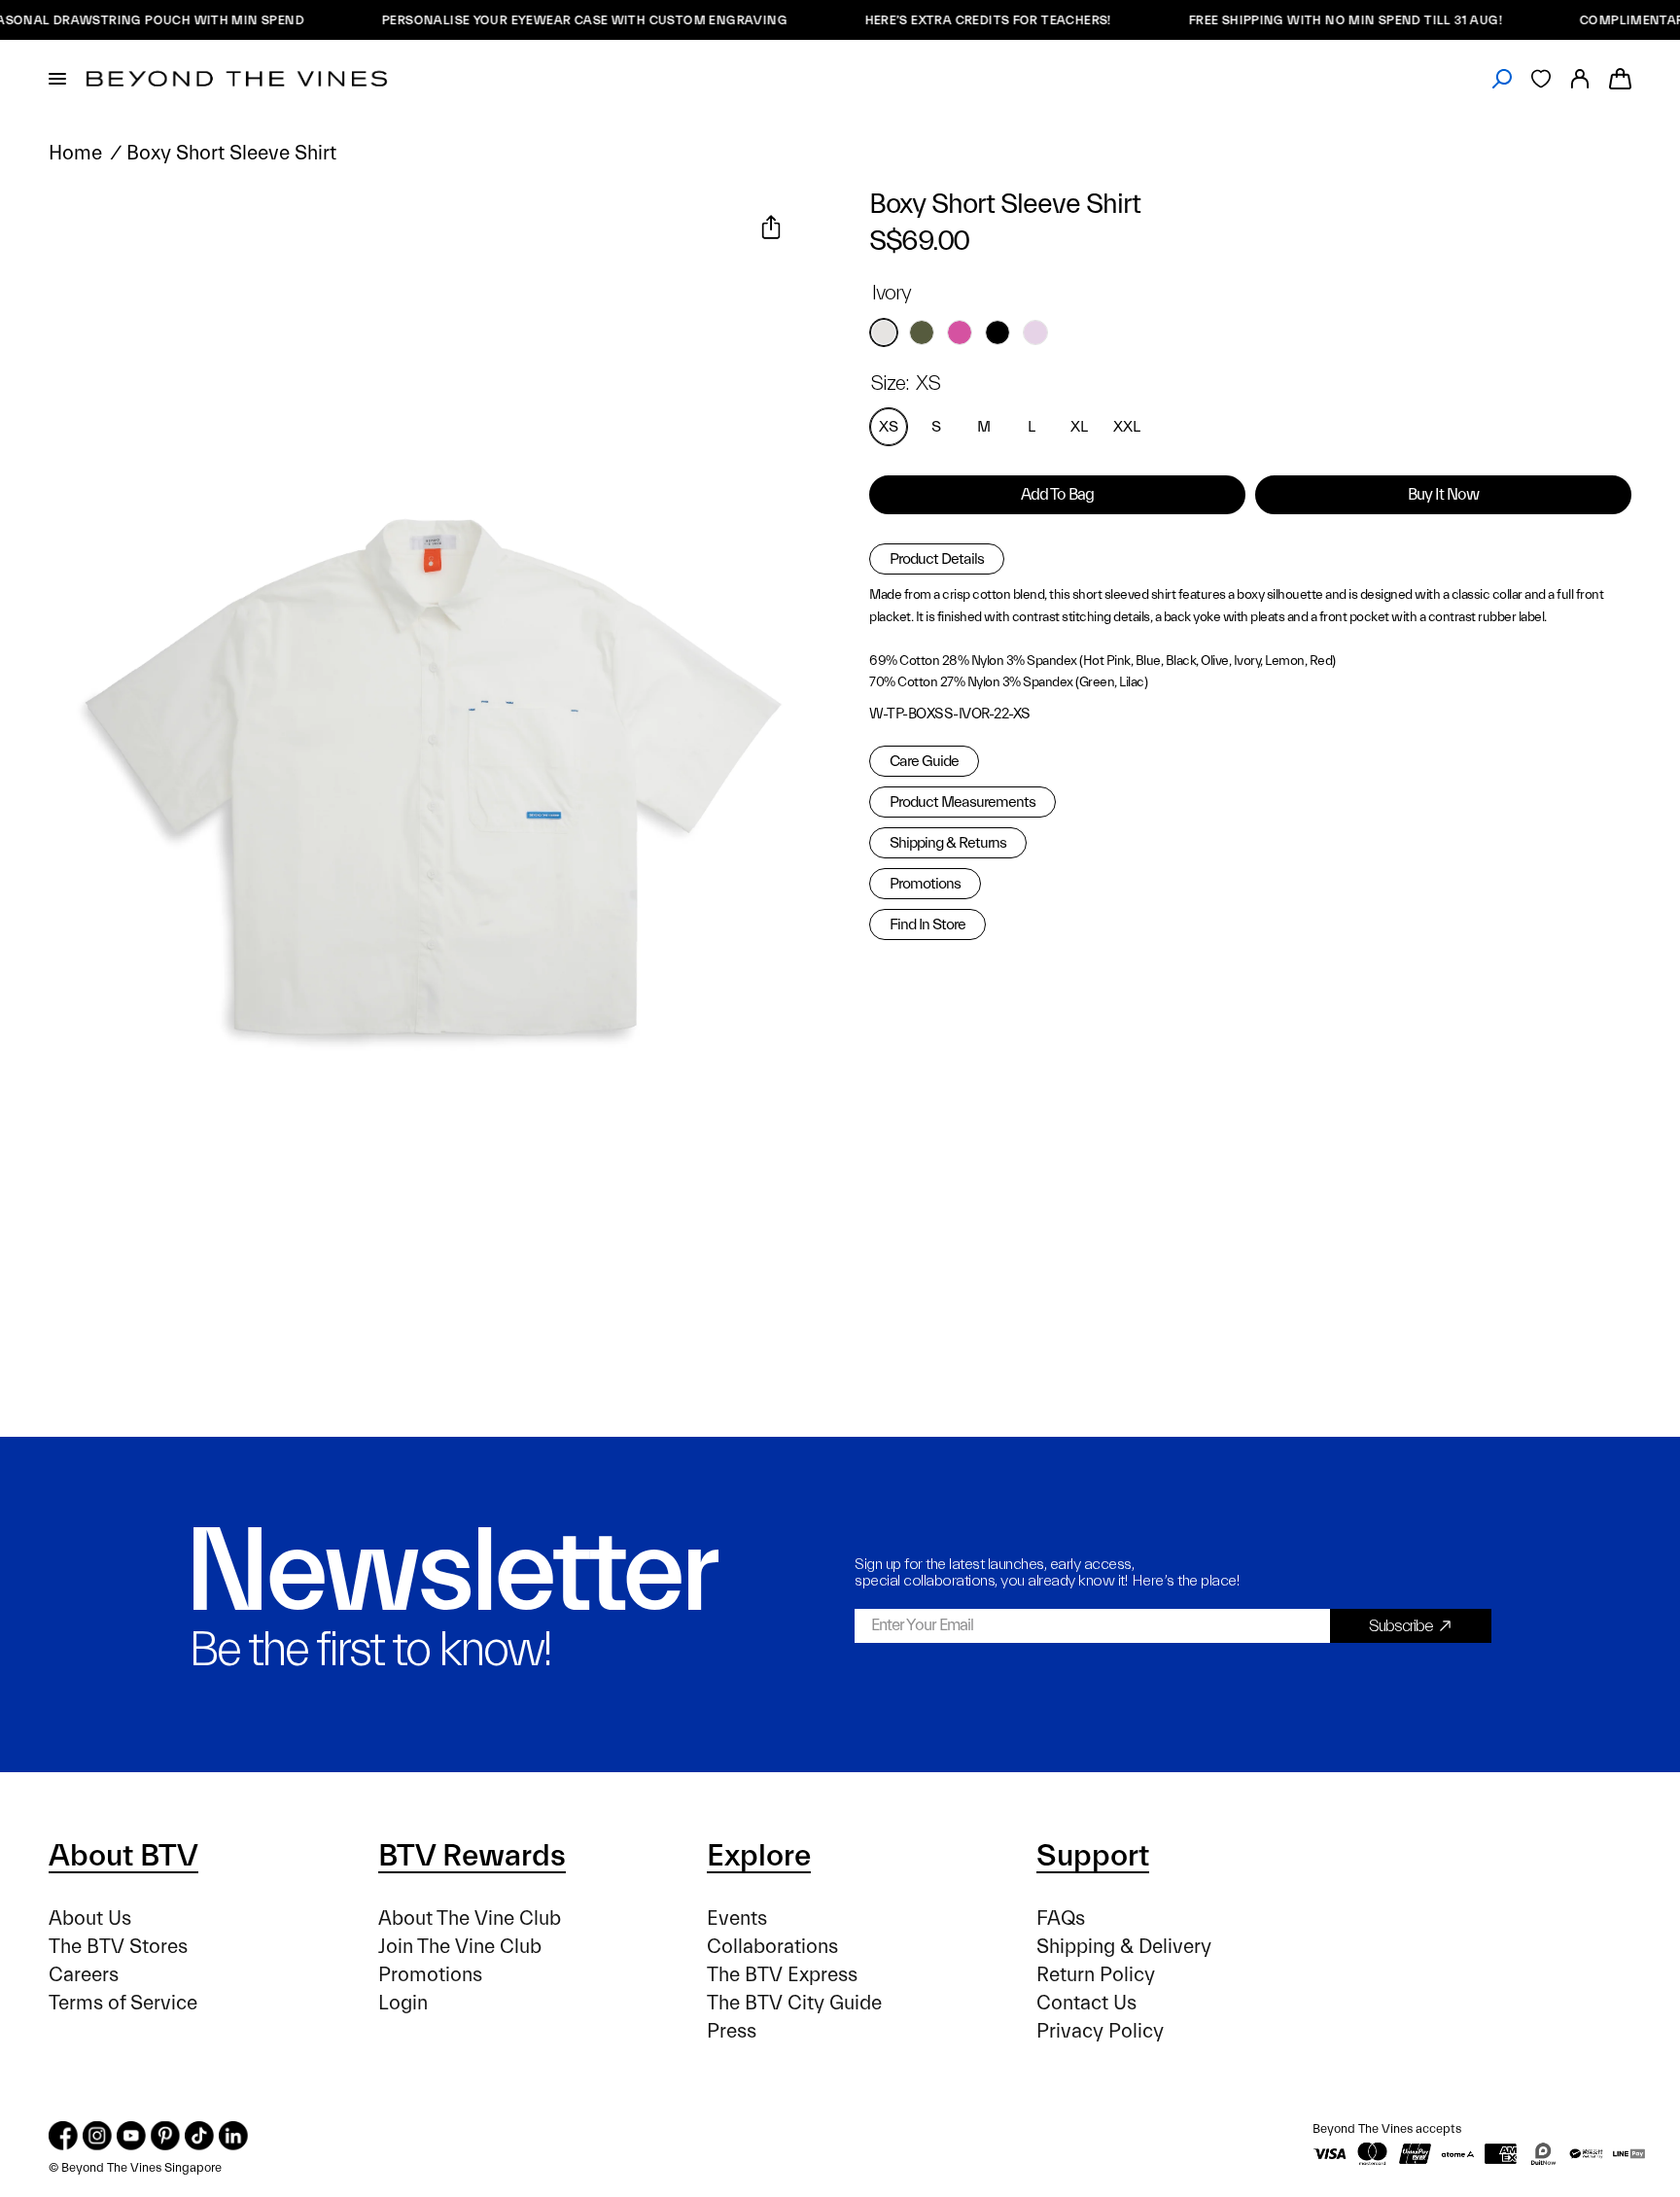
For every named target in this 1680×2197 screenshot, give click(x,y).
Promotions (925, 884)
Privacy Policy (1100, 2031)
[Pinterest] (165, 2136)
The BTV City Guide (794, 2003)
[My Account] (1580, 79)
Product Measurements (962, 802)
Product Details (937, 559)
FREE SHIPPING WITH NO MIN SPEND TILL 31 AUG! (1310, 20)
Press (732, 2031)
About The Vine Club (470, 1918)
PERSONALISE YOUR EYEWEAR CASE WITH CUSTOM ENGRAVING (549, 20)
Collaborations (772, 1947)
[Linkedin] (233, 2136)
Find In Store (927, 924)
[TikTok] (199, 2136)
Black (997, 332)
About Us (90, 1918)
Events (737, 1918)
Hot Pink (960, 332)
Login (403, 2003)
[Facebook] (63, 2136)
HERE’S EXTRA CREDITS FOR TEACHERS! (952, 20)
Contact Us (1086, 2003)
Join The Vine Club (460, 1947)
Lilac (1035, 332)
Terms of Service (123, 2003)
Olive (922, 332)
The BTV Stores (118, 1947)
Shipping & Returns (948, 843)
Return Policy (1096, 1975)
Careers (84, 1975)
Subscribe (1401, 1626)
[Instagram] (97, 2136)
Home (75, 153)
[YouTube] (131, 2136)
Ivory (884, 332)
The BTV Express (782, 1975)
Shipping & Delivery (1124, 1947)
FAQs (1061, 1918)
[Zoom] (87, 229)
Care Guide (924, 761)
